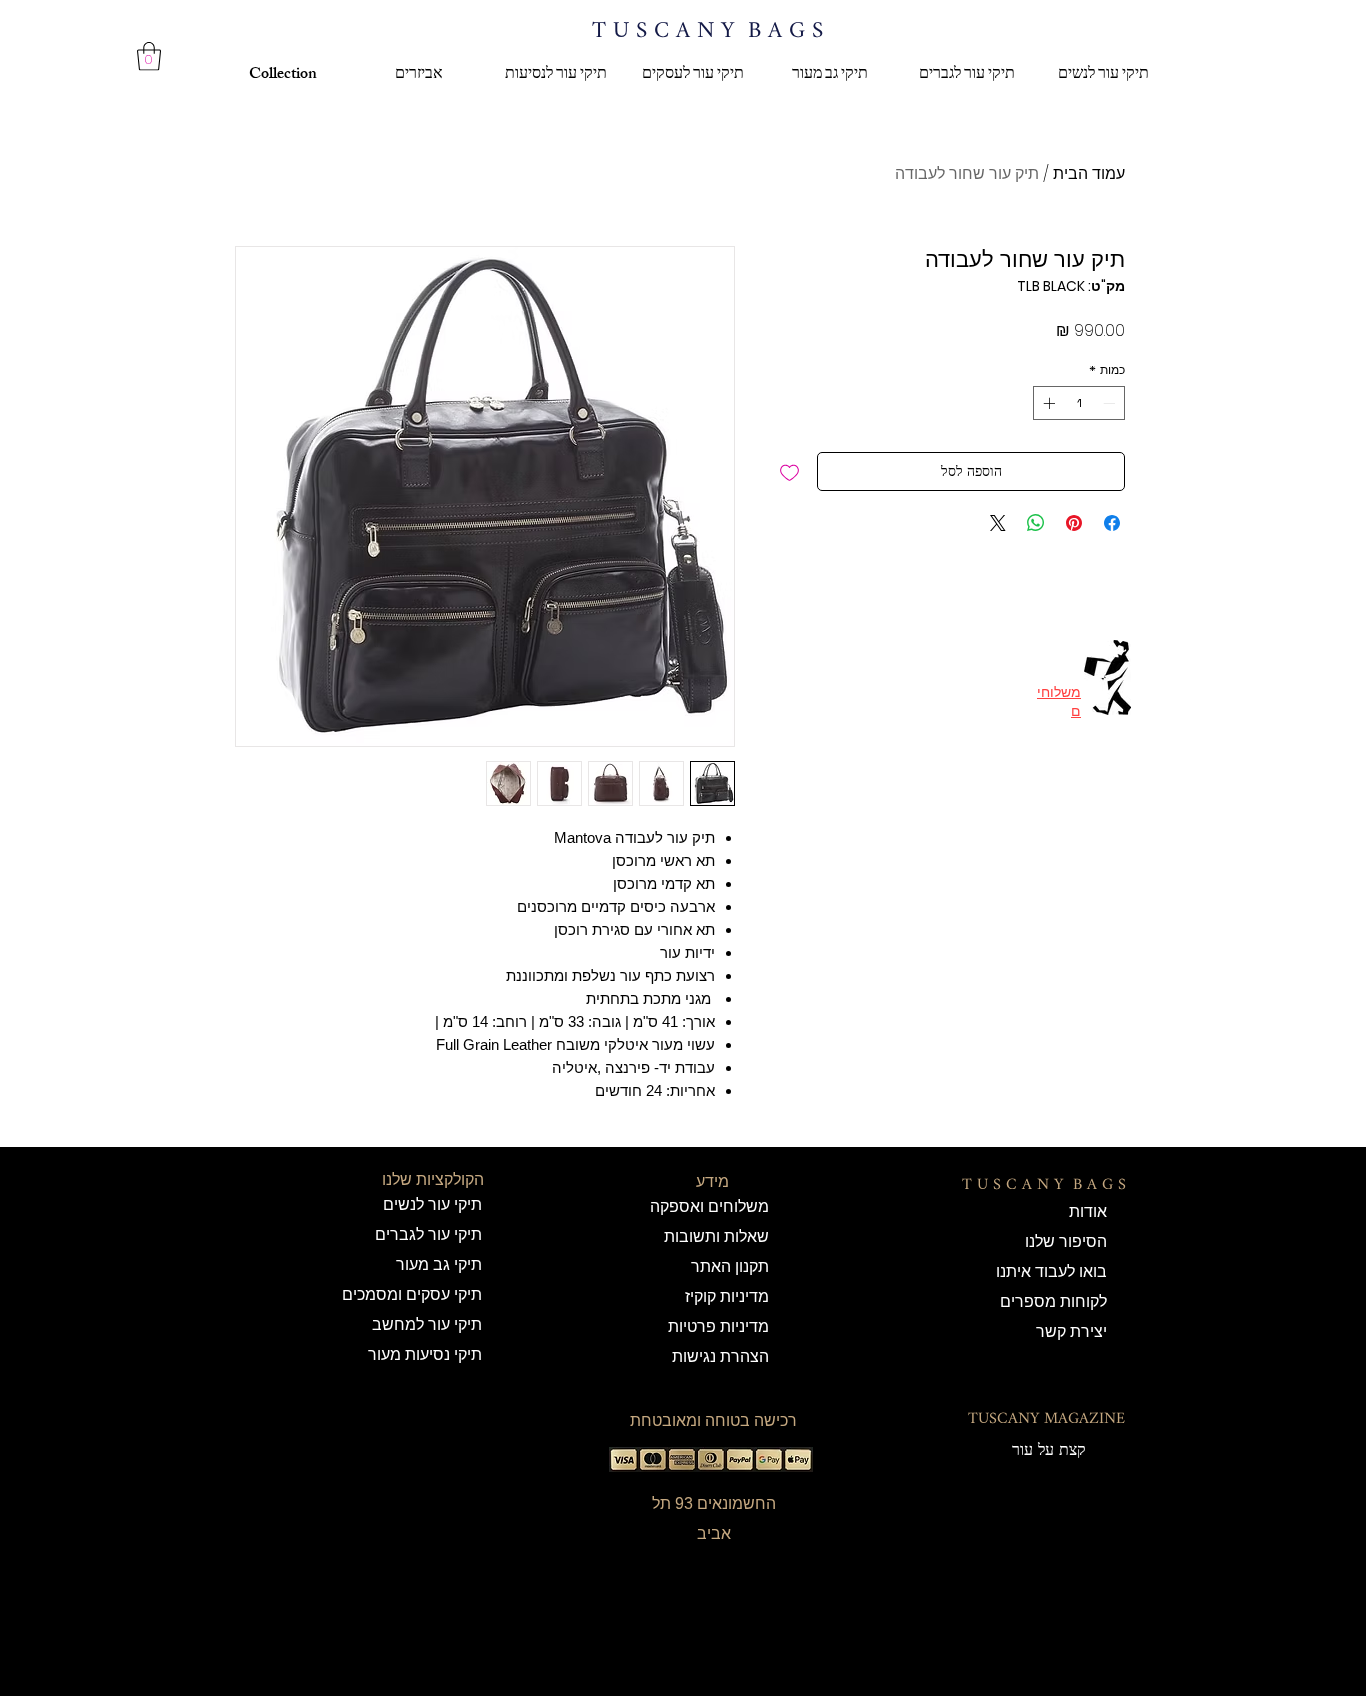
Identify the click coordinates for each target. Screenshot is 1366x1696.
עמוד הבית (1089, 173)
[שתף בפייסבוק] (1112, 523)
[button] (149, 56)
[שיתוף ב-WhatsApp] (1036, 523)
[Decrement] (1111, 403)
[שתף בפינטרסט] (1074, 523)
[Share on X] (998, 523)
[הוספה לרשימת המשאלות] (789, 471)
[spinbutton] (1079, 403)
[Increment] (1047, 403)
